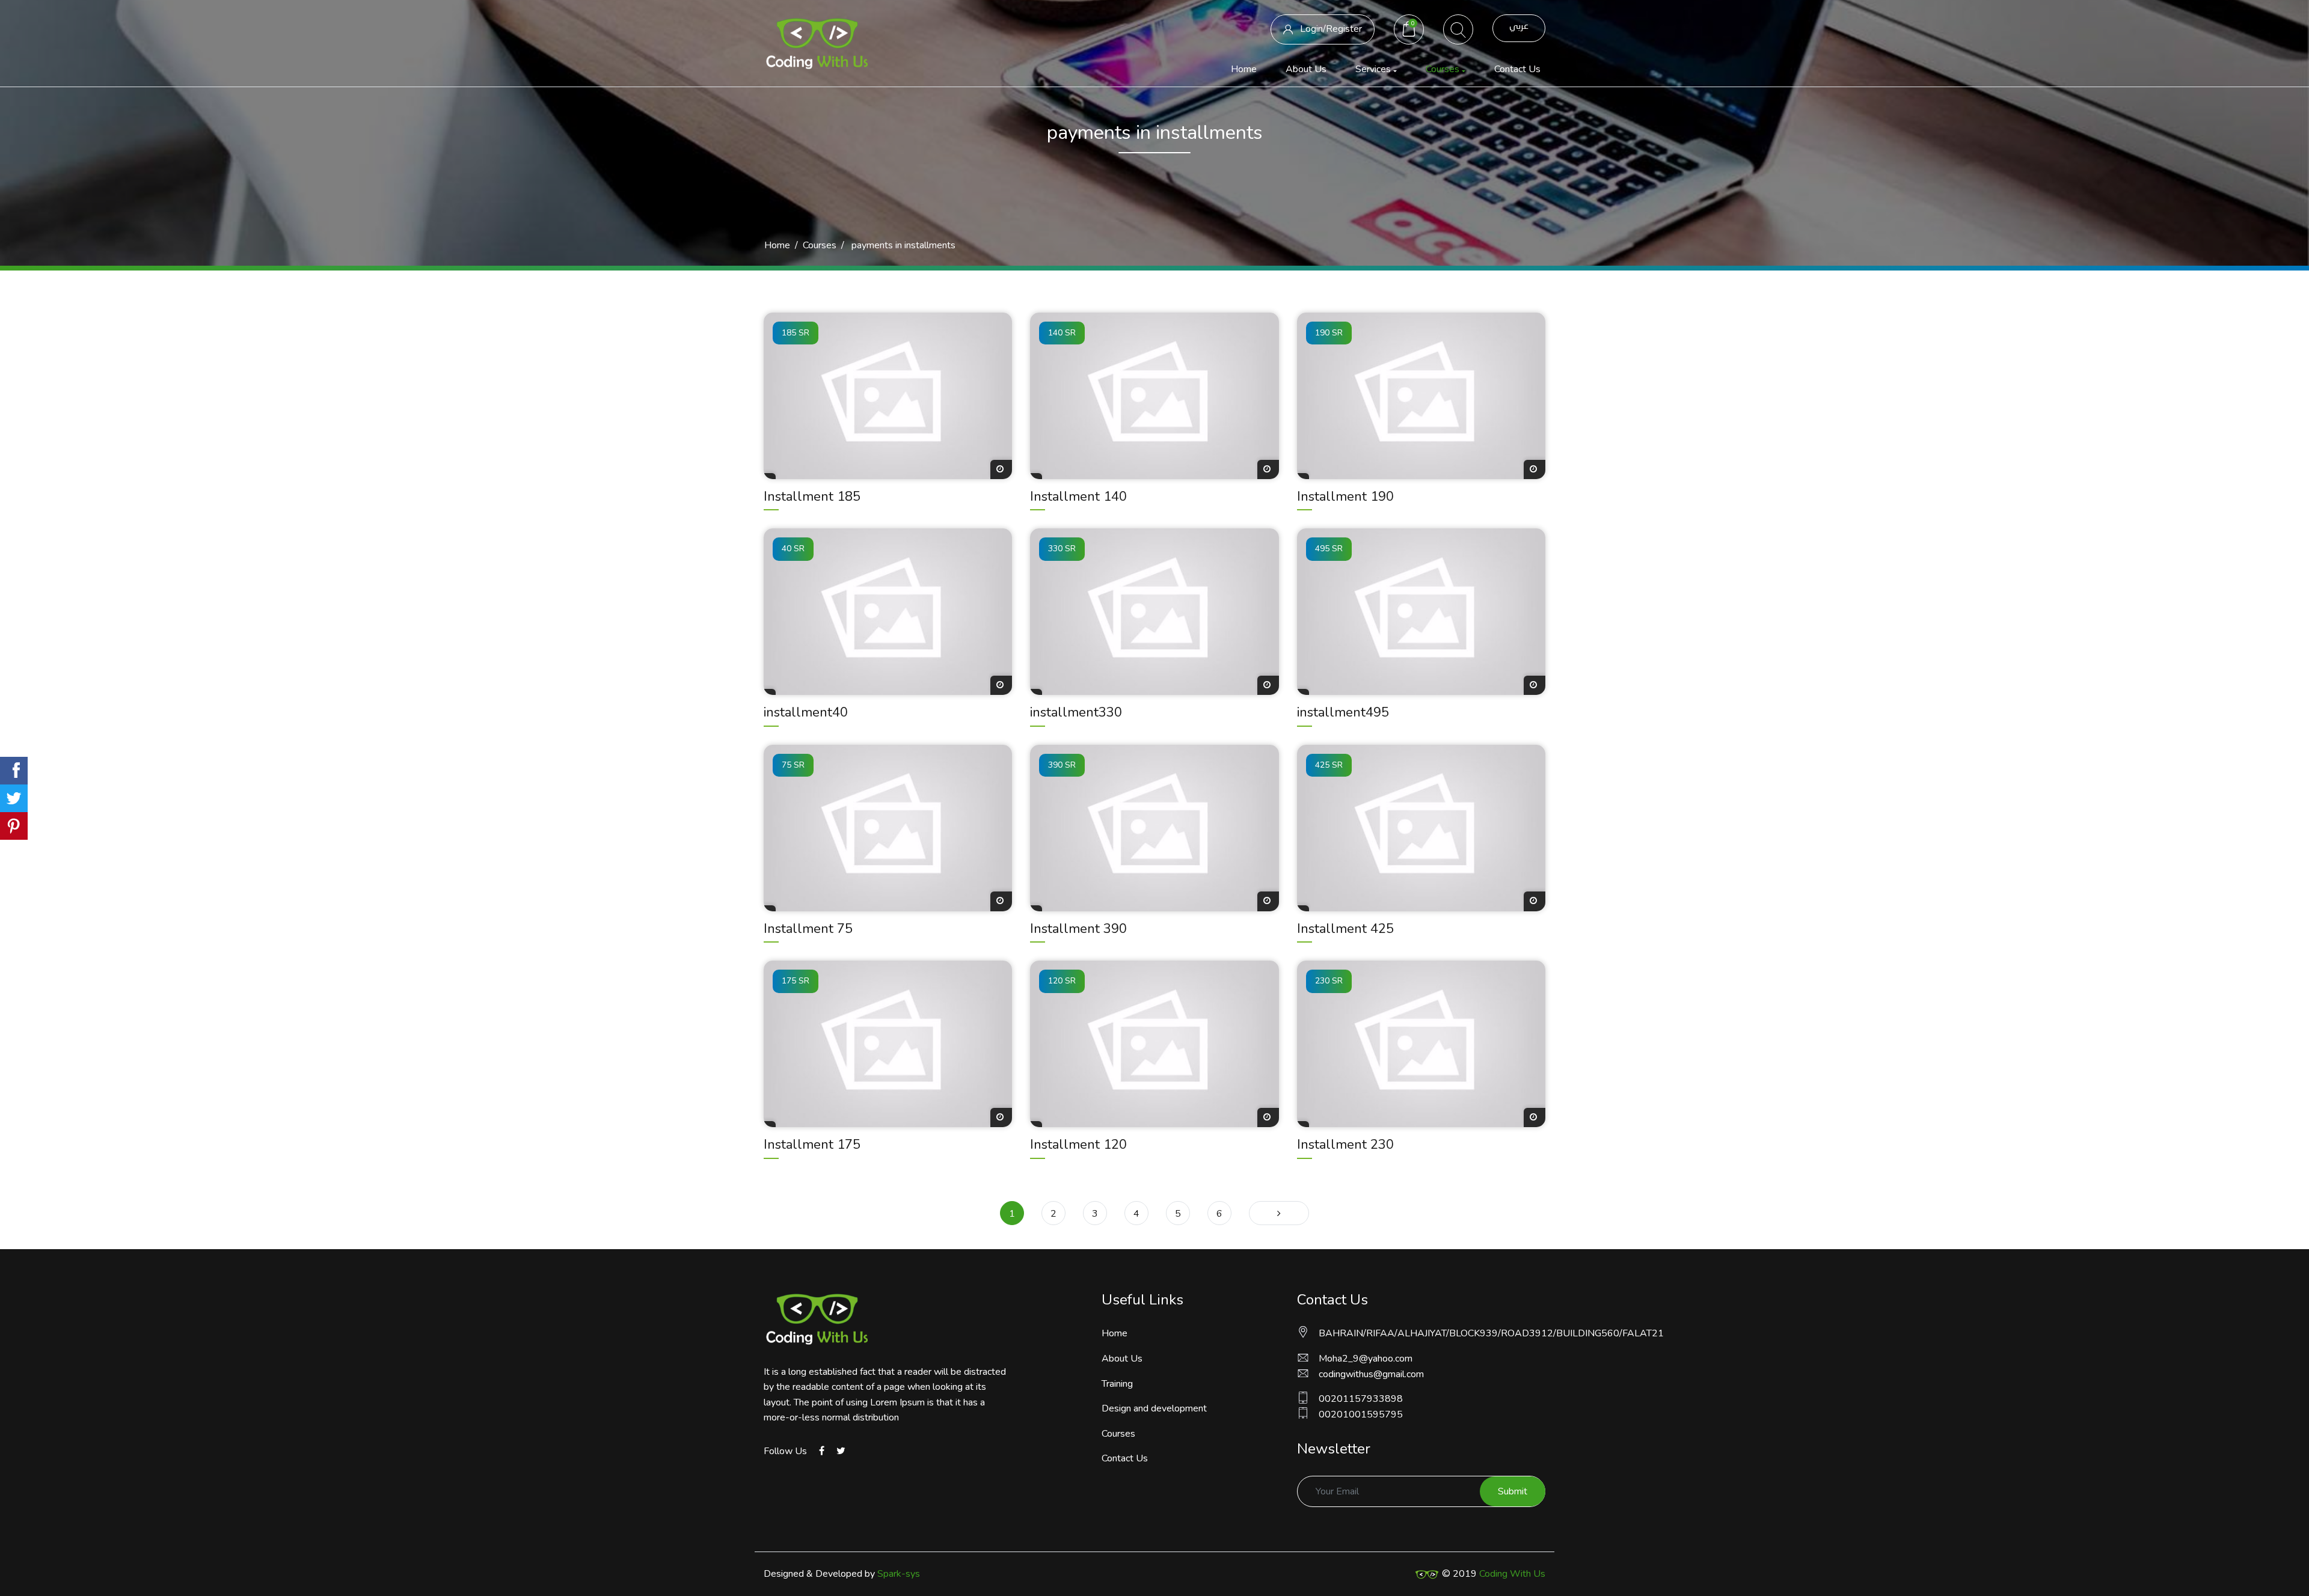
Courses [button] (1443, 69)
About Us (1306, 69)
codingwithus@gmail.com (1371, 1374)
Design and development (1154, 1408)
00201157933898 (1361, 1399)
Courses (820, 245)
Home (1246, 69)
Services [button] (1373, 69)
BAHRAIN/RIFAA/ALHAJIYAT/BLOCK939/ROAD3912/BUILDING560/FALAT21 (1432, 1333)
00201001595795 (1361, 1414)
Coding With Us (1512, 1574)
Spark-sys (899, 1574)
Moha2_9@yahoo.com (1366, 1359)
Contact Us (1517, 69)
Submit (1513, 1491)
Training (1117, 1384)
